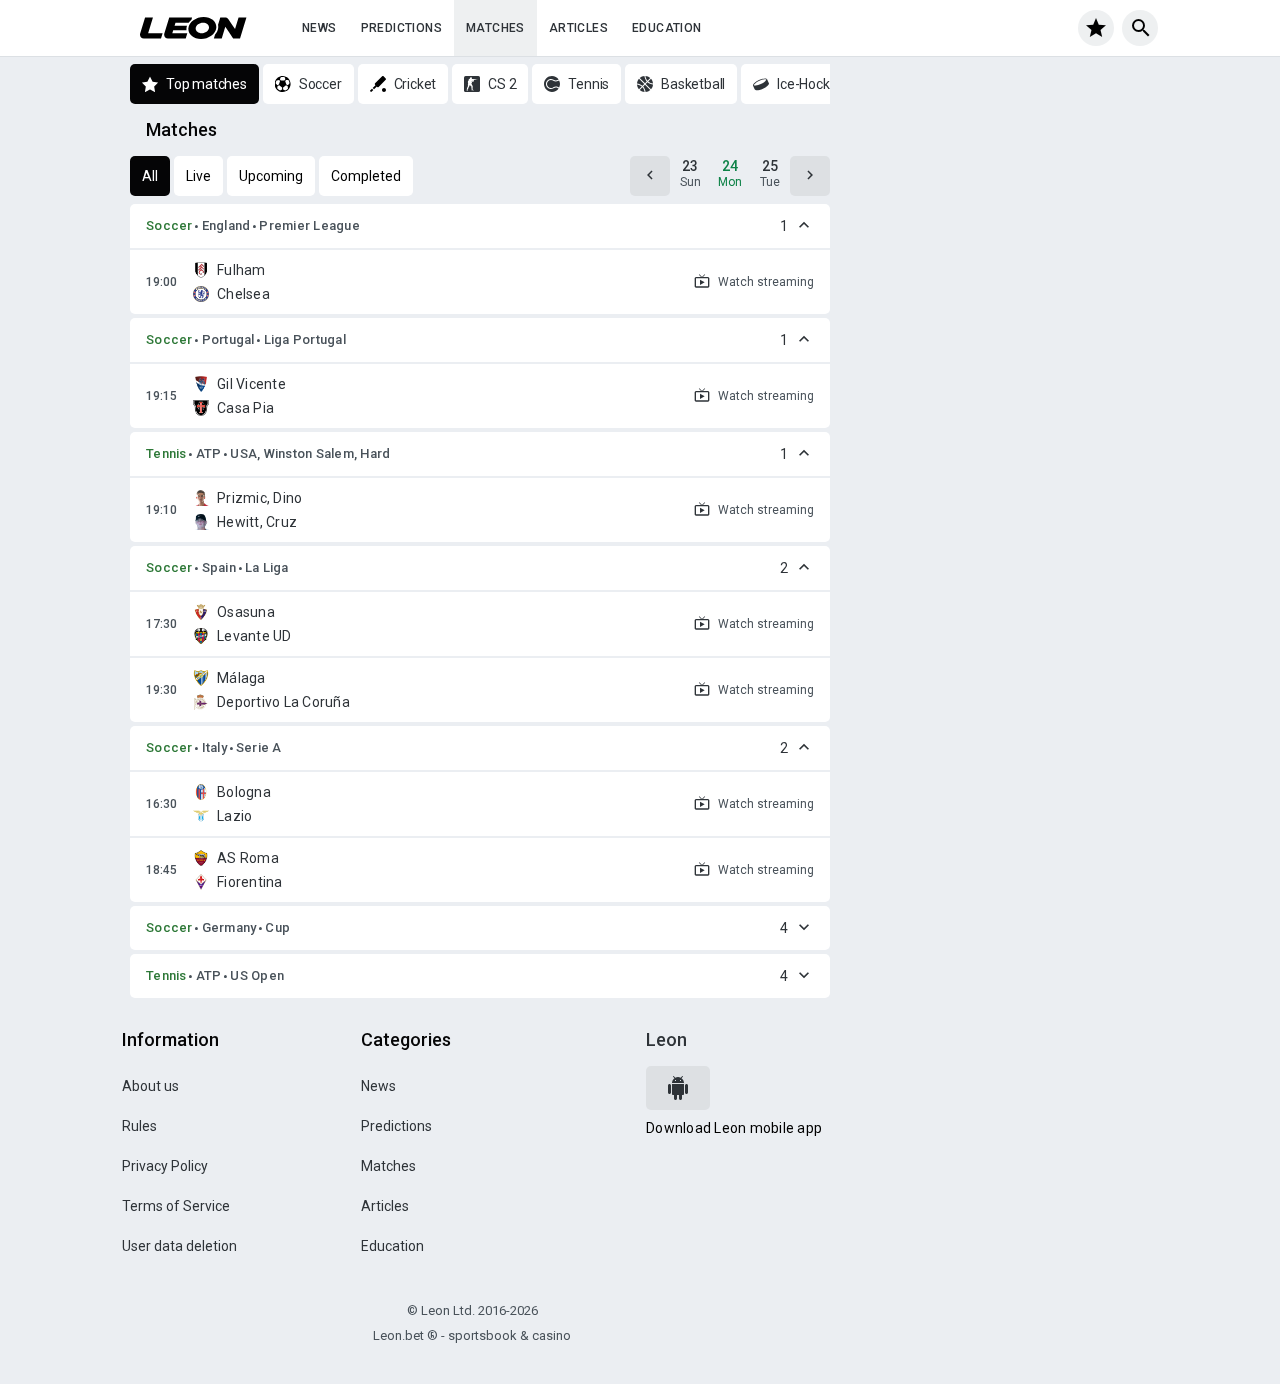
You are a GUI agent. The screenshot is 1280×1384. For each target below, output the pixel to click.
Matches (495, 28)
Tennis (166, 453)
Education (667, 28)
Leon (666, 1039)
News (319, 28)
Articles (578, 28)
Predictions (401, 28)
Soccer (169, 225)
